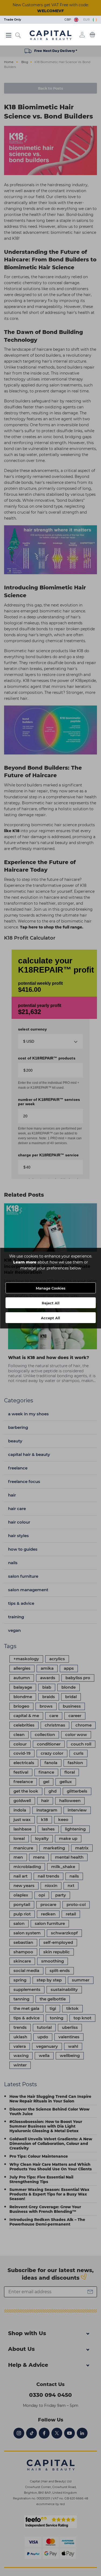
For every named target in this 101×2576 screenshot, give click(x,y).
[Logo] (50, 35)
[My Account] (82, 35)
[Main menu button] (9, 35)
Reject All (51, 1303)
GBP (69, 19)
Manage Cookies (51, 1288)
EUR (87, 19)
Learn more (25, 1262)
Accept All (50, 1318)
